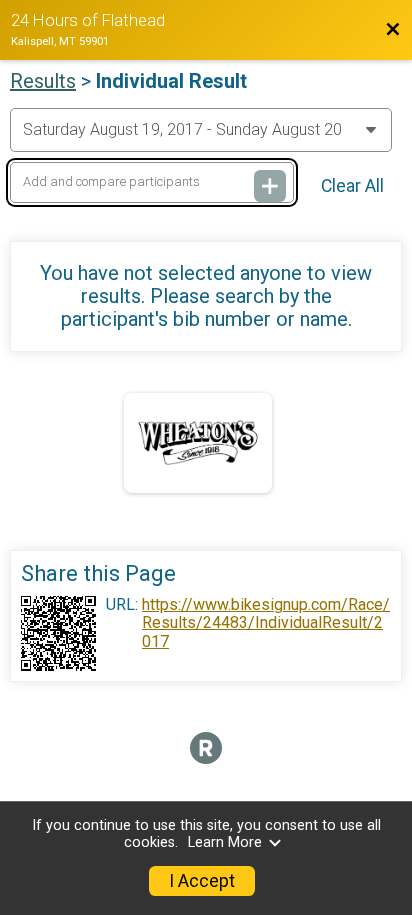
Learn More (225, 842)
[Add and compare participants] (270, 186)
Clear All (352, 186)
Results (43, 81)
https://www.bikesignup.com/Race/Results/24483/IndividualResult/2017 (266, 623)
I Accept (202, 881)
